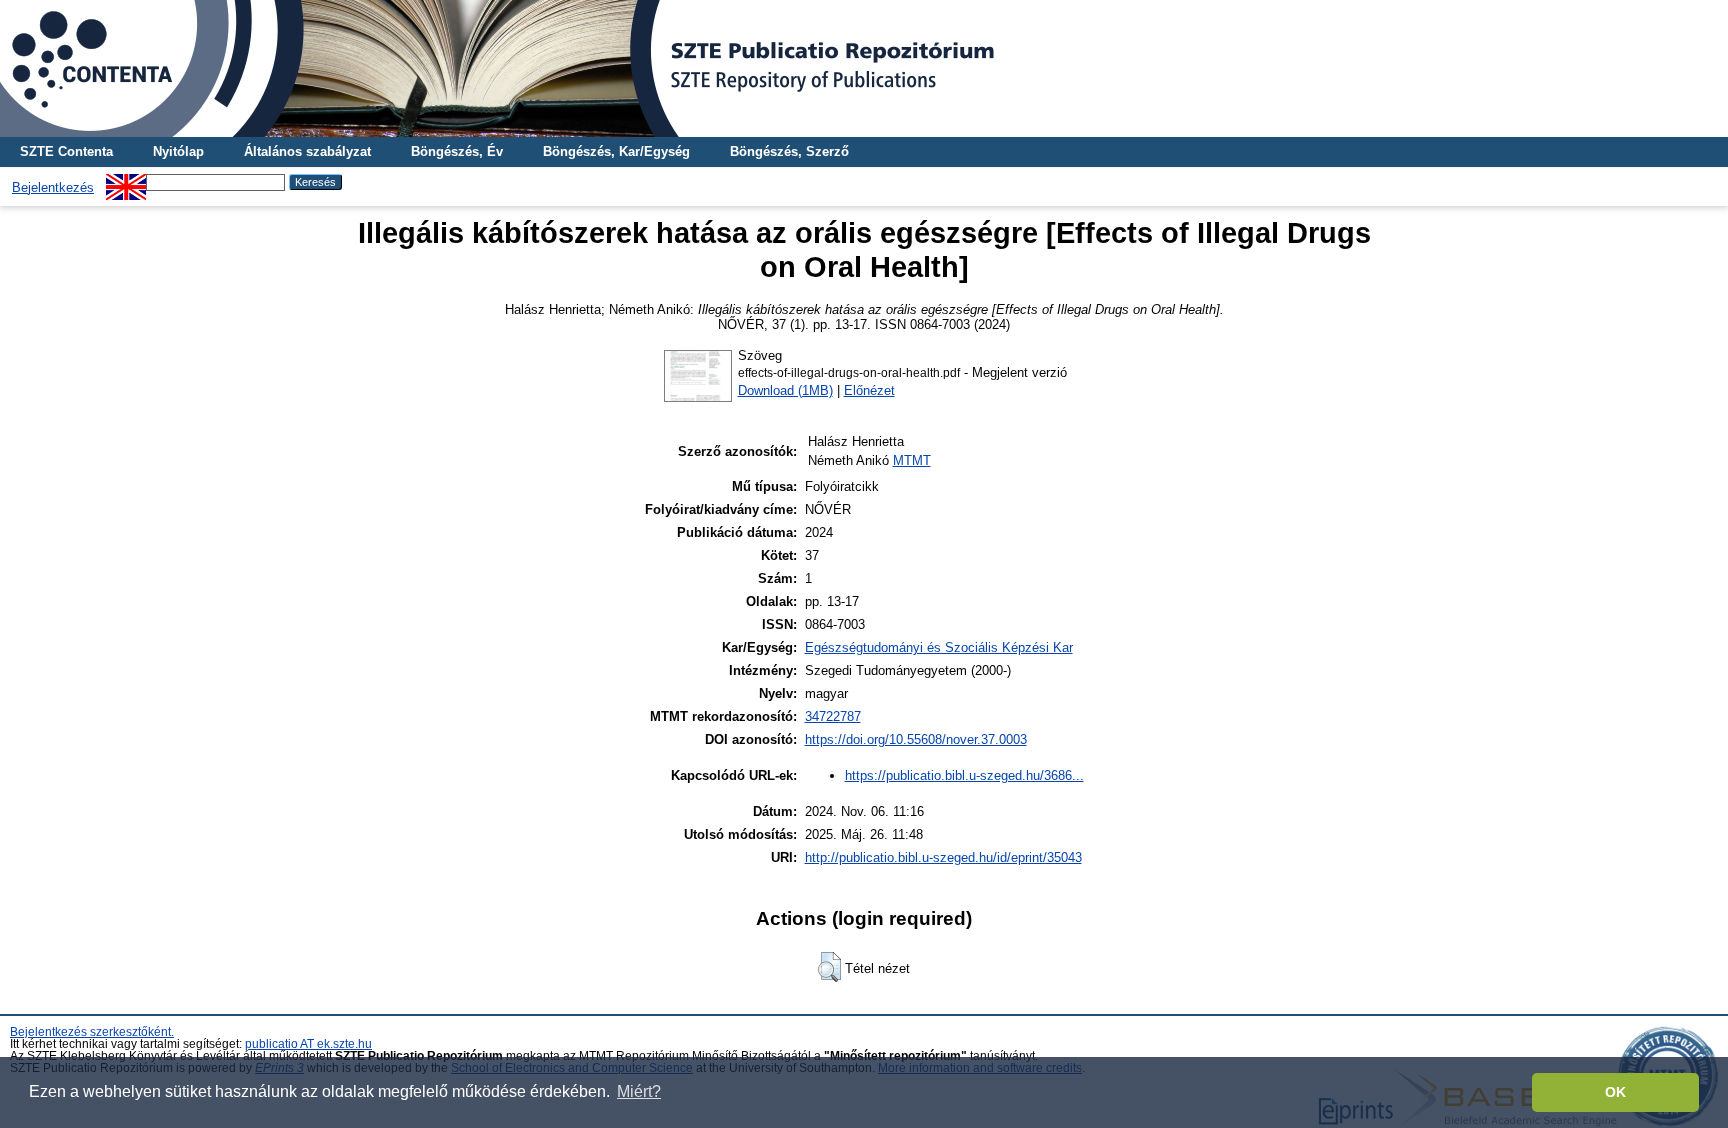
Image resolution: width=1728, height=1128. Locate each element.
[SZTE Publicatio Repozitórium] (864, 68)
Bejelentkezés (53, 187)
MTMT (912, 460)
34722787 (833, 716)
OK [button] (1615, 1092)
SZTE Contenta (66, 151)
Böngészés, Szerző (789, 151)
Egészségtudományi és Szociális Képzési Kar (939, 647)
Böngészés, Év (457, 151)
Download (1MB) (785, 390)
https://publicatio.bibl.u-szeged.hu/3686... (964, 775)
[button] (829, 967)
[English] (126, 181)
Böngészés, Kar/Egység (616, 151)
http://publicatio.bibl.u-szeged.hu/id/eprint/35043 (943, 857)
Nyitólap (178, 151)
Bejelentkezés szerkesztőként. (92, 1032)
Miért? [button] (639, 1091)
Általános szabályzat (307, 151)
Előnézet (869, 390)
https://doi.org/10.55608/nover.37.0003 (916, 739)
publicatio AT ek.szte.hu (308, 1044)
